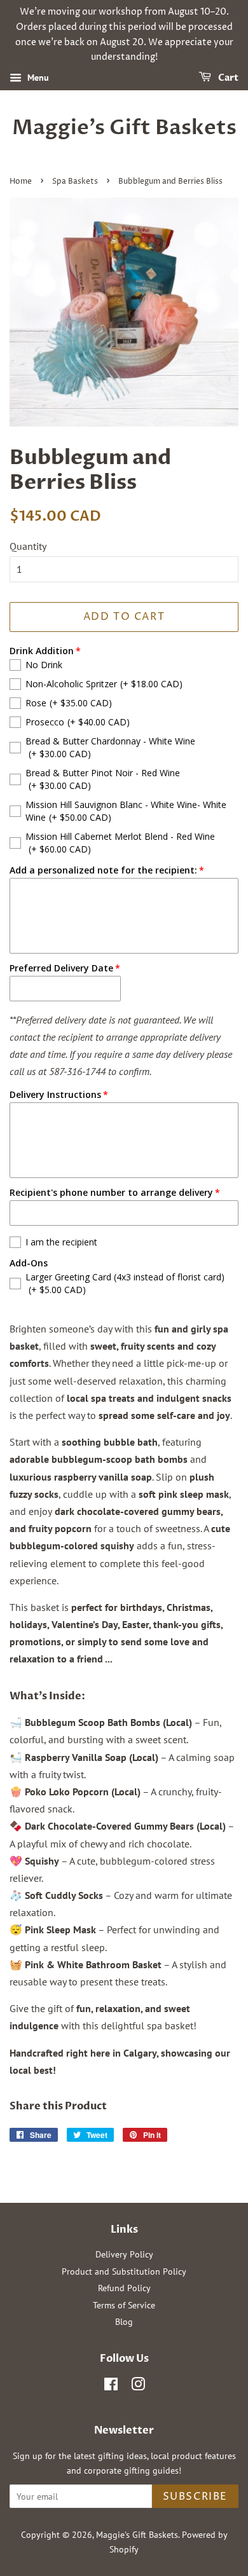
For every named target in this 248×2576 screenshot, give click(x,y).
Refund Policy (124, 2288)
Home (21, 182)
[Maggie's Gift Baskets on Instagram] (138, 2387)
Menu (37, 78)
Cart (227, 78)
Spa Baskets (75, 182)
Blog (124, 2322)
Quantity (28, 546)
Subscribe (195, 2497)
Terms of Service (124, 2305)
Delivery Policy (124, 2254)
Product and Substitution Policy (124, 2271)
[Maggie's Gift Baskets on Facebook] (111, 2387)
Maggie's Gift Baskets (124, 128)
